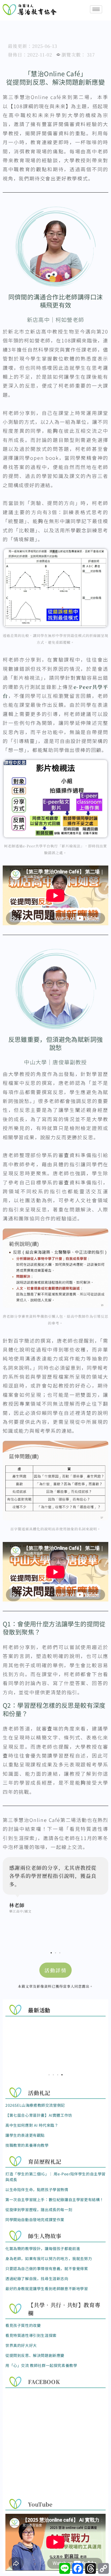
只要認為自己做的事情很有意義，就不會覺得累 (47, 2268)
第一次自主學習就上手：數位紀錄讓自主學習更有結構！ (55, 2199)
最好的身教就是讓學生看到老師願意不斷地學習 (47, 2288)
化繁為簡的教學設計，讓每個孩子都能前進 (43, 2248)
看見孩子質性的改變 (23, 2325)
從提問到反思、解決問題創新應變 (35, 2355)
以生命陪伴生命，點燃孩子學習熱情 (37, 2189)
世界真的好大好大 (21, 2345)
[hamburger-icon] (96, 9)
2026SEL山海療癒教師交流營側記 (35, 2105)
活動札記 (39, 2093)
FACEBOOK (44, 2382)
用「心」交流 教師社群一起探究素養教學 (41, 2365)
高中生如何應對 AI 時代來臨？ (32, 2125)
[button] (51, 1953)
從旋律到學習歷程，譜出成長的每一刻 (39, 2210)
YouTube (40, 2504)
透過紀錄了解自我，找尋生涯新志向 (37, 2278)
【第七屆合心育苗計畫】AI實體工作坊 (39, 2115)
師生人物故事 (45, 2236)
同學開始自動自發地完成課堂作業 (35, 2220)
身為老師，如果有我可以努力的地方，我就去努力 (49, 2258)
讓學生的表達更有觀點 (25, 2135)
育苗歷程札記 (45, 2161)
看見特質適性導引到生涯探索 (31, 2335)
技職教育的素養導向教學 (27, 2145)
